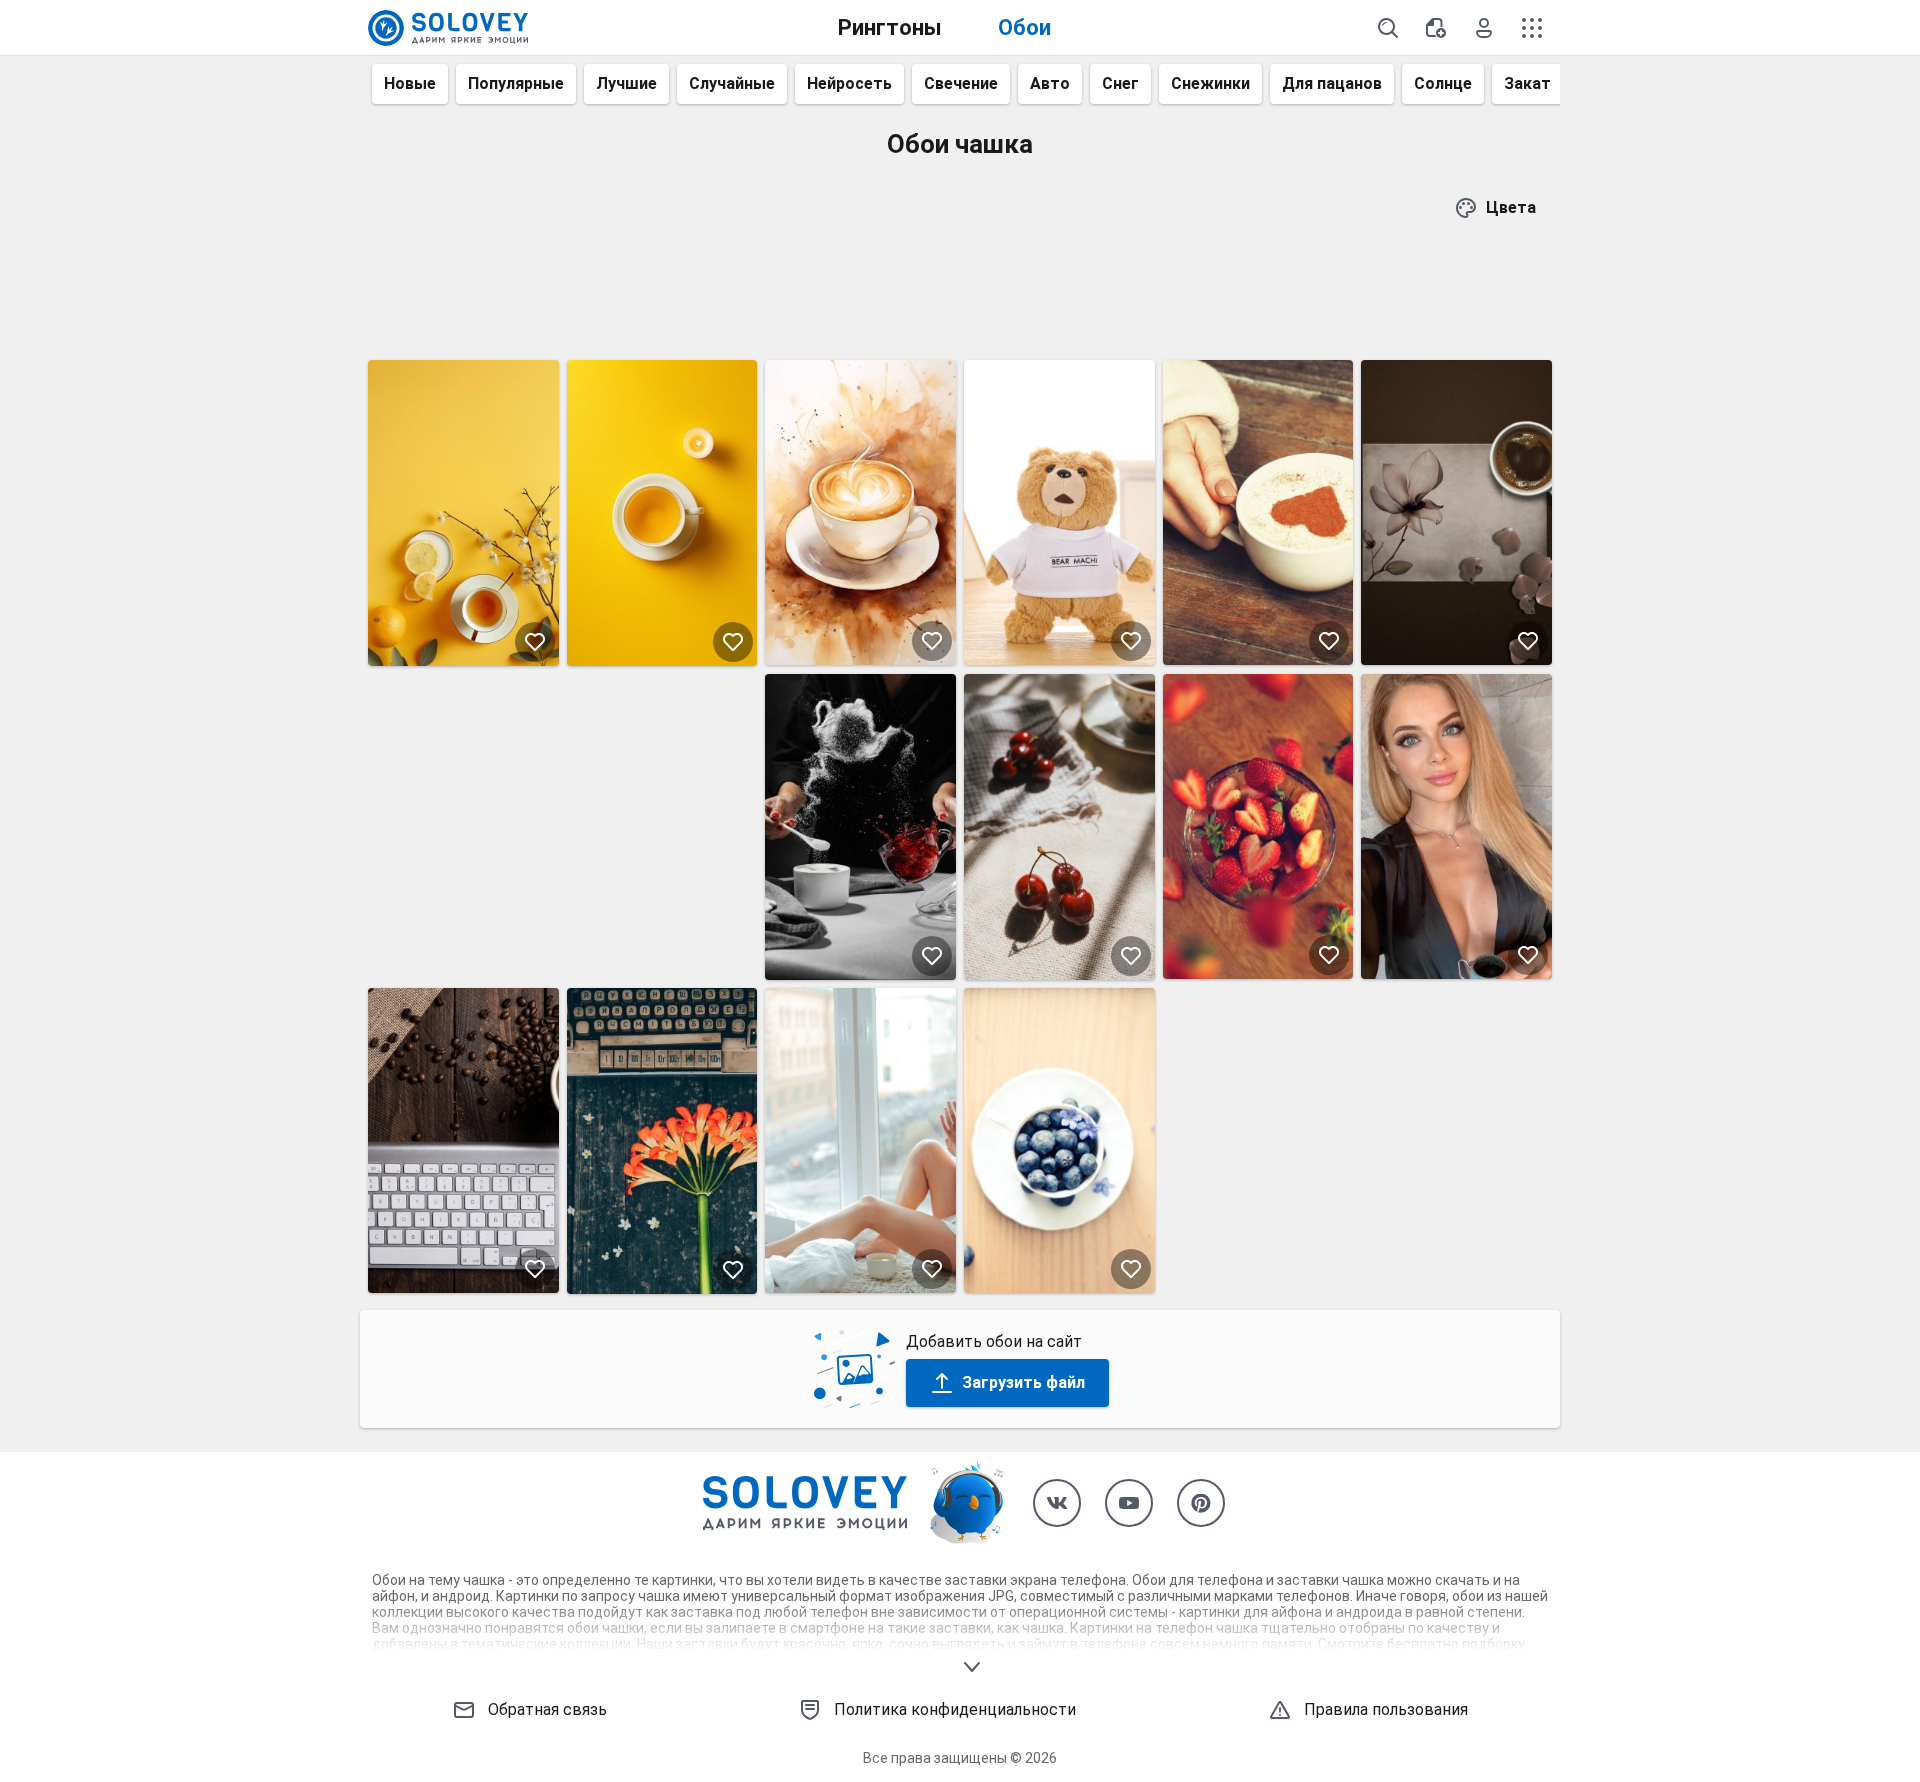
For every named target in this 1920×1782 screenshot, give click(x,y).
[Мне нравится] (535, 642)
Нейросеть (849, 83)
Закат (1527, 83)
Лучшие (626, 83)
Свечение (961, 83)
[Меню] (1532, 28)
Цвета (1511, 207)
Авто (1050, 83)
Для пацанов (1332, 83)
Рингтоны (890, 27)
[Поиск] (1388, 28)
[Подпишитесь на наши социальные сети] (1057, 1503)
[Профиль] (1484, 28)
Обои (1024, 27)
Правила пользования (1386, 1709)
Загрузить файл (1023, 1382)
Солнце (1443, 83)
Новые (410, 83)
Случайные (732, 83)
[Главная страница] (448, 28)
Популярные (516, 83)
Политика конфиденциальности (955, 1709)
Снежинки (1210, 83)
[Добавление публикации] (1436, 28)
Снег (1120, 83)
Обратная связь (547, 1709)
